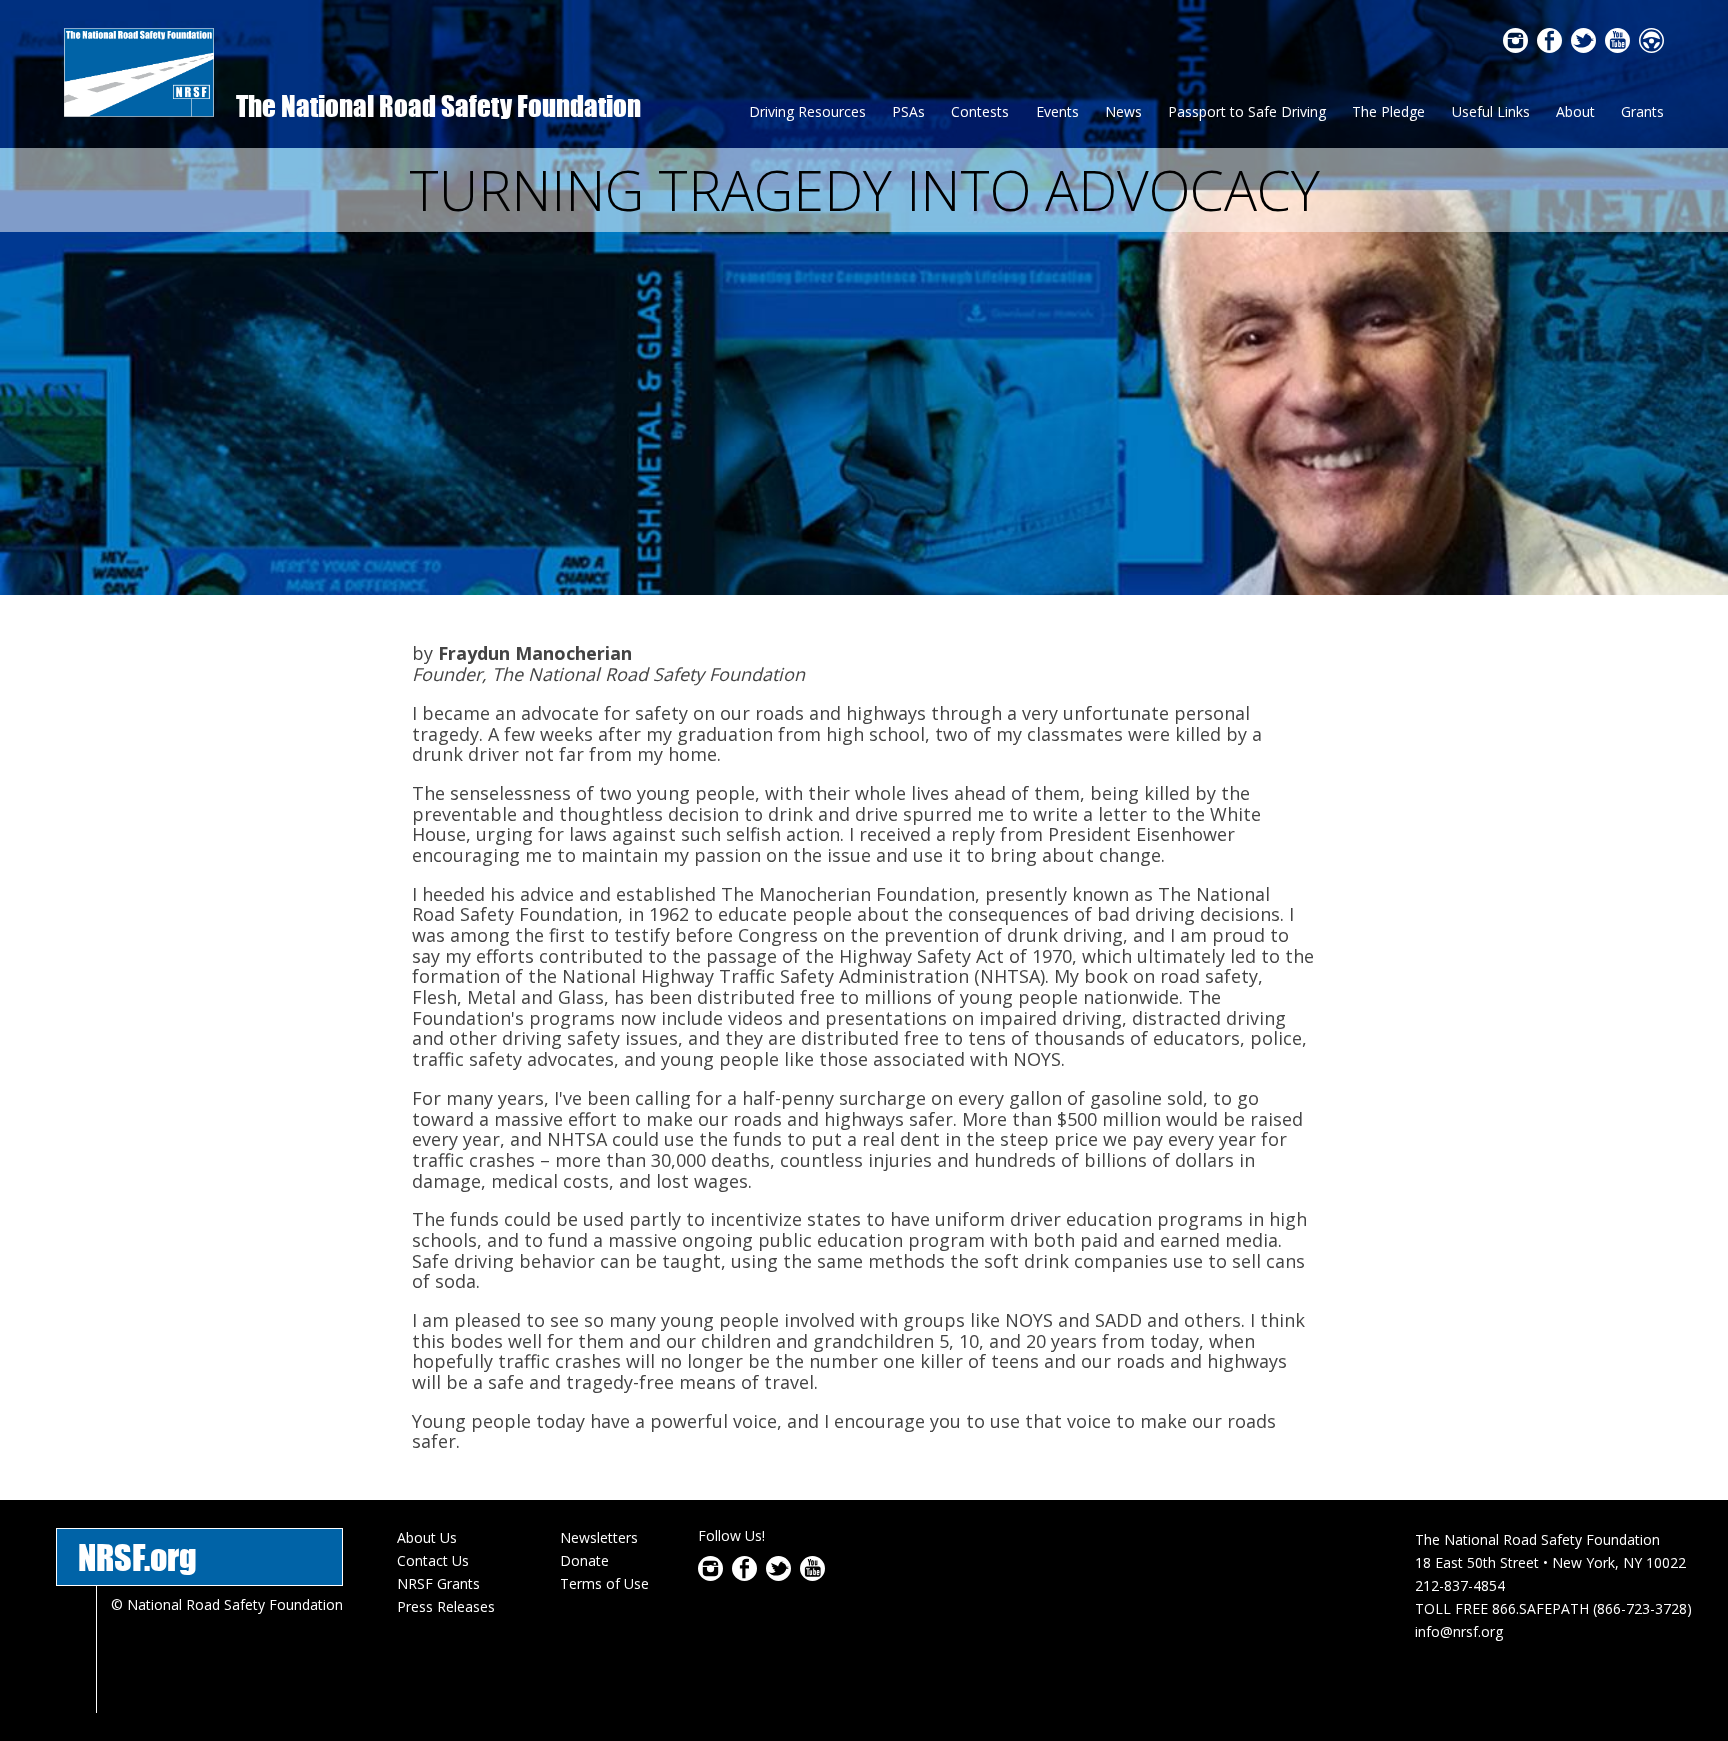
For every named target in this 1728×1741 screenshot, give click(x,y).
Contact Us (433, 1560)
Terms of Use (604, 1583)
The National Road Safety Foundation (438, 105)
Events (1057, 111)
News (1123, 111)
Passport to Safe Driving (1247, 111)
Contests (980, 111)
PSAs (908, 111)
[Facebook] (1549, 47)
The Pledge (1388, 111)
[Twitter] (1583, 47)
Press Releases (446, 1606)
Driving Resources (807, 111)
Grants (1642, 111)
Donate (584, 1560)
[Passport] (1651, 47)
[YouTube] (1617, 47)
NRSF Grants (438, 1583)
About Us (427, 1537)
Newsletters (599, 1537)
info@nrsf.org (1459, 1631)
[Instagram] (1515, 47)
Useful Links (1491, 111)
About (1575, 111)
